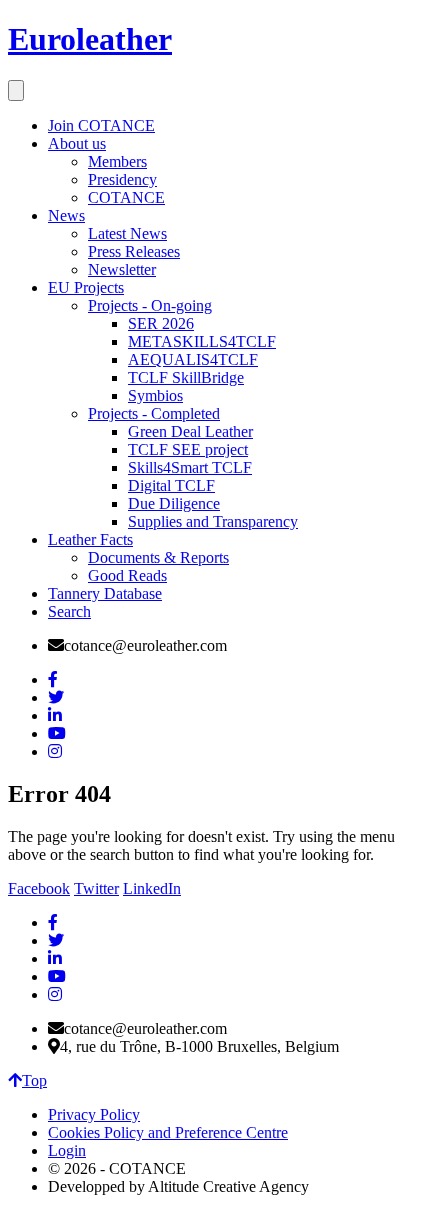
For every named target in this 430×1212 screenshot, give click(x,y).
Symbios (155, 395)
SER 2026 (161, 323)
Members (117, 161)
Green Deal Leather (190, 431)
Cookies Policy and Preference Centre (168, 1132)
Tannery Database (105, 593)
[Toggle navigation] (16, 90)
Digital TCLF (171, 485)
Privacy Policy (94, 1114)
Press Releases (134, 251)
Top (34, 1080)
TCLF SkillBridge (186, 377)
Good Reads (127, 575)
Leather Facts (90, 539)
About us (77, 143)
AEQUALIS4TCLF (193, 359)
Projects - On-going (150, 305)
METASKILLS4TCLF (202, 341)
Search (69, 611)
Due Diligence (174, 503)
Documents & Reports (158, 557)
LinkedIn (152, 888)
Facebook (39, 888)
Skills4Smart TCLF (190, 467)
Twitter (96, 888)
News (66, 215)
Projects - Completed (154, 413)
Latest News (127, 233)
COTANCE (126, 197)
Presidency (122, 179)
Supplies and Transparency (213, 521)
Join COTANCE (101, 125)
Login (67, 1150)
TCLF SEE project (188, 449)
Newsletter (122, 269)
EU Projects (86, 287)
